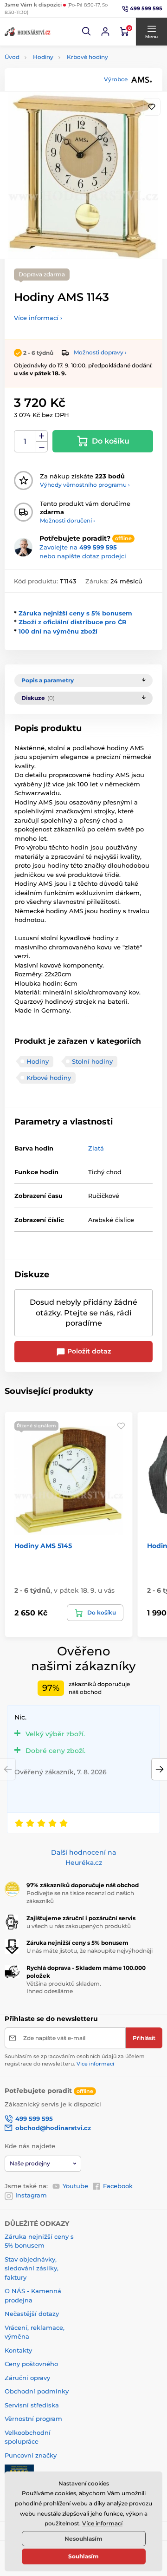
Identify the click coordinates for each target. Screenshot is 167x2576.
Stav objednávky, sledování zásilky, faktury (32, 2268)
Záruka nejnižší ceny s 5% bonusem (75, 613)
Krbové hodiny (87, 57)
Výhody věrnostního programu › (85, 485)
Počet (25, 441)
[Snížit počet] (42, 447)
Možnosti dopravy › (100, 352)
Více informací (95, 2064)
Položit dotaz (88, 1351)
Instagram (31, 2195)
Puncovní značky (31, 2455)
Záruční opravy (27, 2378)
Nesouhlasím (83, 2539)
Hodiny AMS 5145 (43, 1546)
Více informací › (38, 318)
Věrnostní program (33, 2419)
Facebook (118, 2186)
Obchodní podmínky (37, 2391)
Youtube (75, 2186)
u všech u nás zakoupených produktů (79, 1926)
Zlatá (96, 1148)
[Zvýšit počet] (42, 436)
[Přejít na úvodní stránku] (28, 32)
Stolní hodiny (92, 1061)
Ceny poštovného (31, 2364)
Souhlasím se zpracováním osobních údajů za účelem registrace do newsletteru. (75, 2060)
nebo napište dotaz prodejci (83, 556)
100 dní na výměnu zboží (58, 631)
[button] (87, 32)
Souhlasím (83, 2556)
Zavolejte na (78, 547)
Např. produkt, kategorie (64, 98)
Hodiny (43, 57)
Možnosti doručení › (67, 520)
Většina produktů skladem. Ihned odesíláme (64, 1988)
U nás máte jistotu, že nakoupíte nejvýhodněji (90, 1951)
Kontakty (18, 2350)
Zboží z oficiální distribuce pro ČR (73, 622)
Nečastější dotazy (32, 2314)
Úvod (12, 57)
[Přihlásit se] (105, 32)
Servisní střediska (32, 2405)
